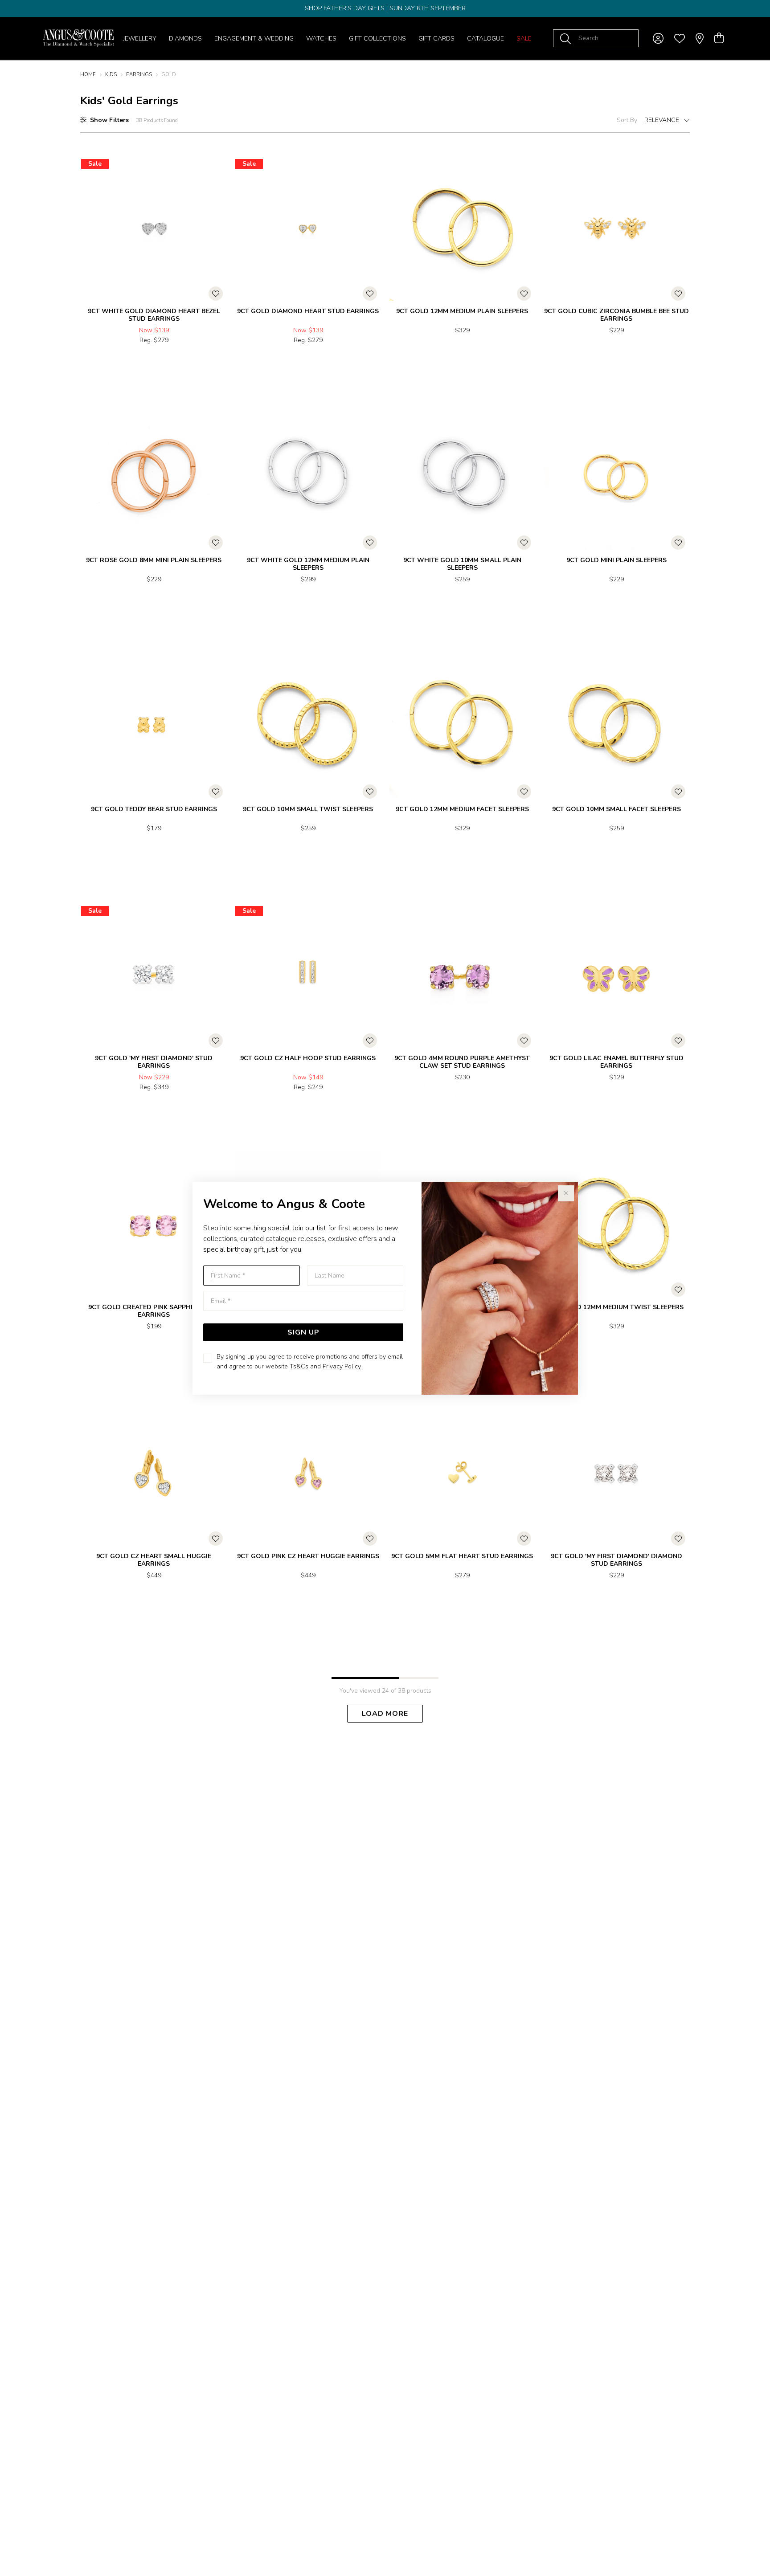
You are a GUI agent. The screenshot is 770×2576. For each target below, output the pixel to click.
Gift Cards (436, 39)
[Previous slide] (553, 972)
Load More (385, 1714)
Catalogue (485, 39)
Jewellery (140, 39)
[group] (385, 8)
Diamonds (185, 39)
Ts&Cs (299, 1366)
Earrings (139, 75)
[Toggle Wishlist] (216, 294)
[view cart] (719, 38)
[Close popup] (566, 1193)
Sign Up (303, 1332)
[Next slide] (680, 972)
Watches (321, 39)
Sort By (627, 120)
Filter (109, 120)
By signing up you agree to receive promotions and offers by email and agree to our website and (310, 1361)
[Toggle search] (567, 38)
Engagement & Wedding (254, 39)
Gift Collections (377, 39)
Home (88, 75)
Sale (524, 39)
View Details (116, 359)
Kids (111, 75)
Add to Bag (191, 359)
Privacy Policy (342, 1366)
